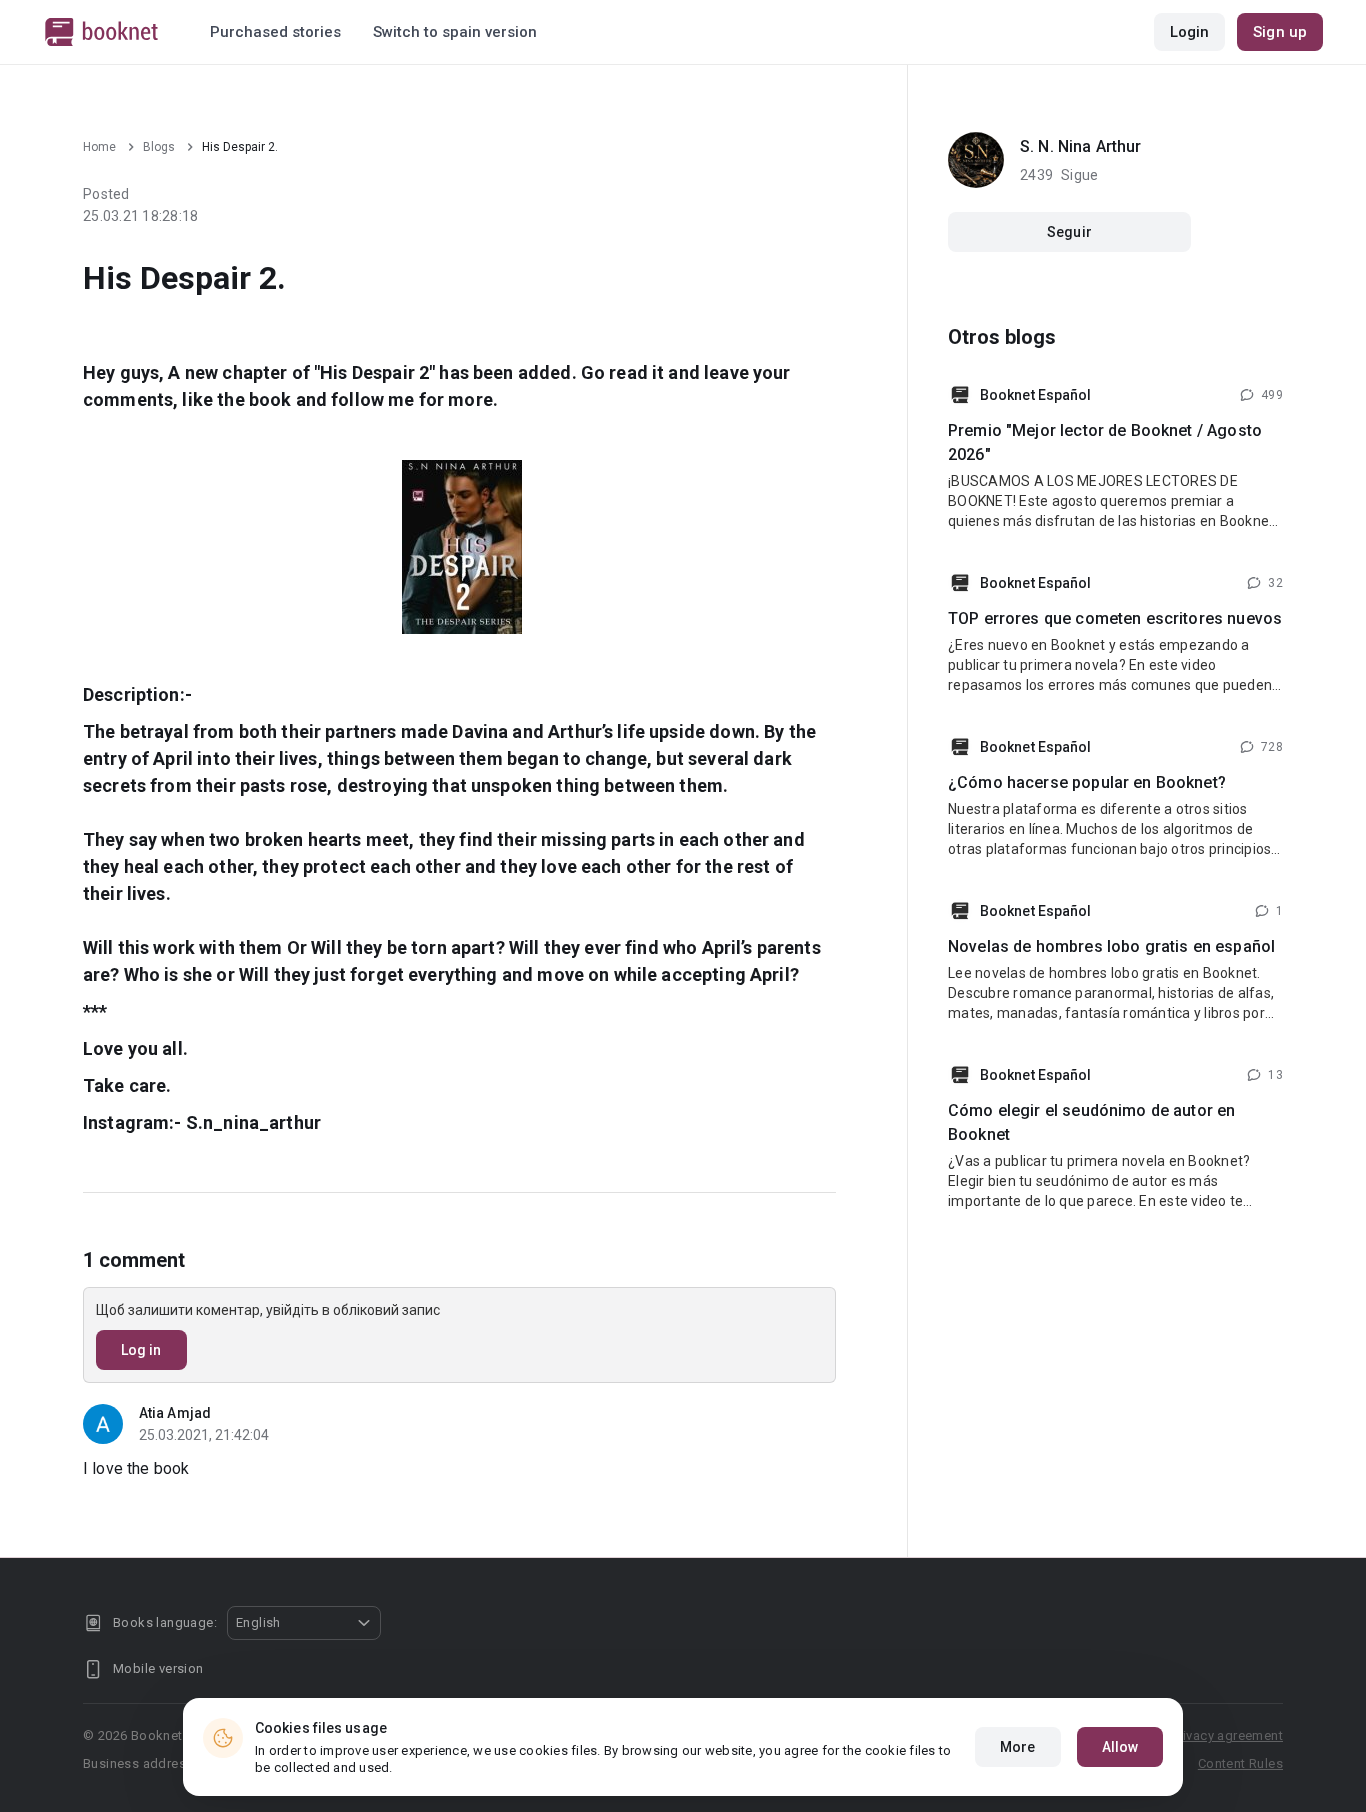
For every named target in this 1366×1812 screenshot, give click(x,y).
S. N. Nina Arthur (1081, 146)
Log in (141, 1350)
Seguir (1069, 232)
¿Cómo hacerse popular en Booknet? (1087, 782)
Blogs (159, 147)
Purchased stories (275, 32)
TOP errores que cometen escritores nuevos (1115, 618)
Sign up (1280, 32)
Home (99, 147)
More (1017, 1747)
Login (1190, 32)
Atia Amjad (175, 1413)
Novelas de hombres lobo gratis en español (1111, 946)
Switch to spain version (455, 32)
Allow (1120, 1747)
